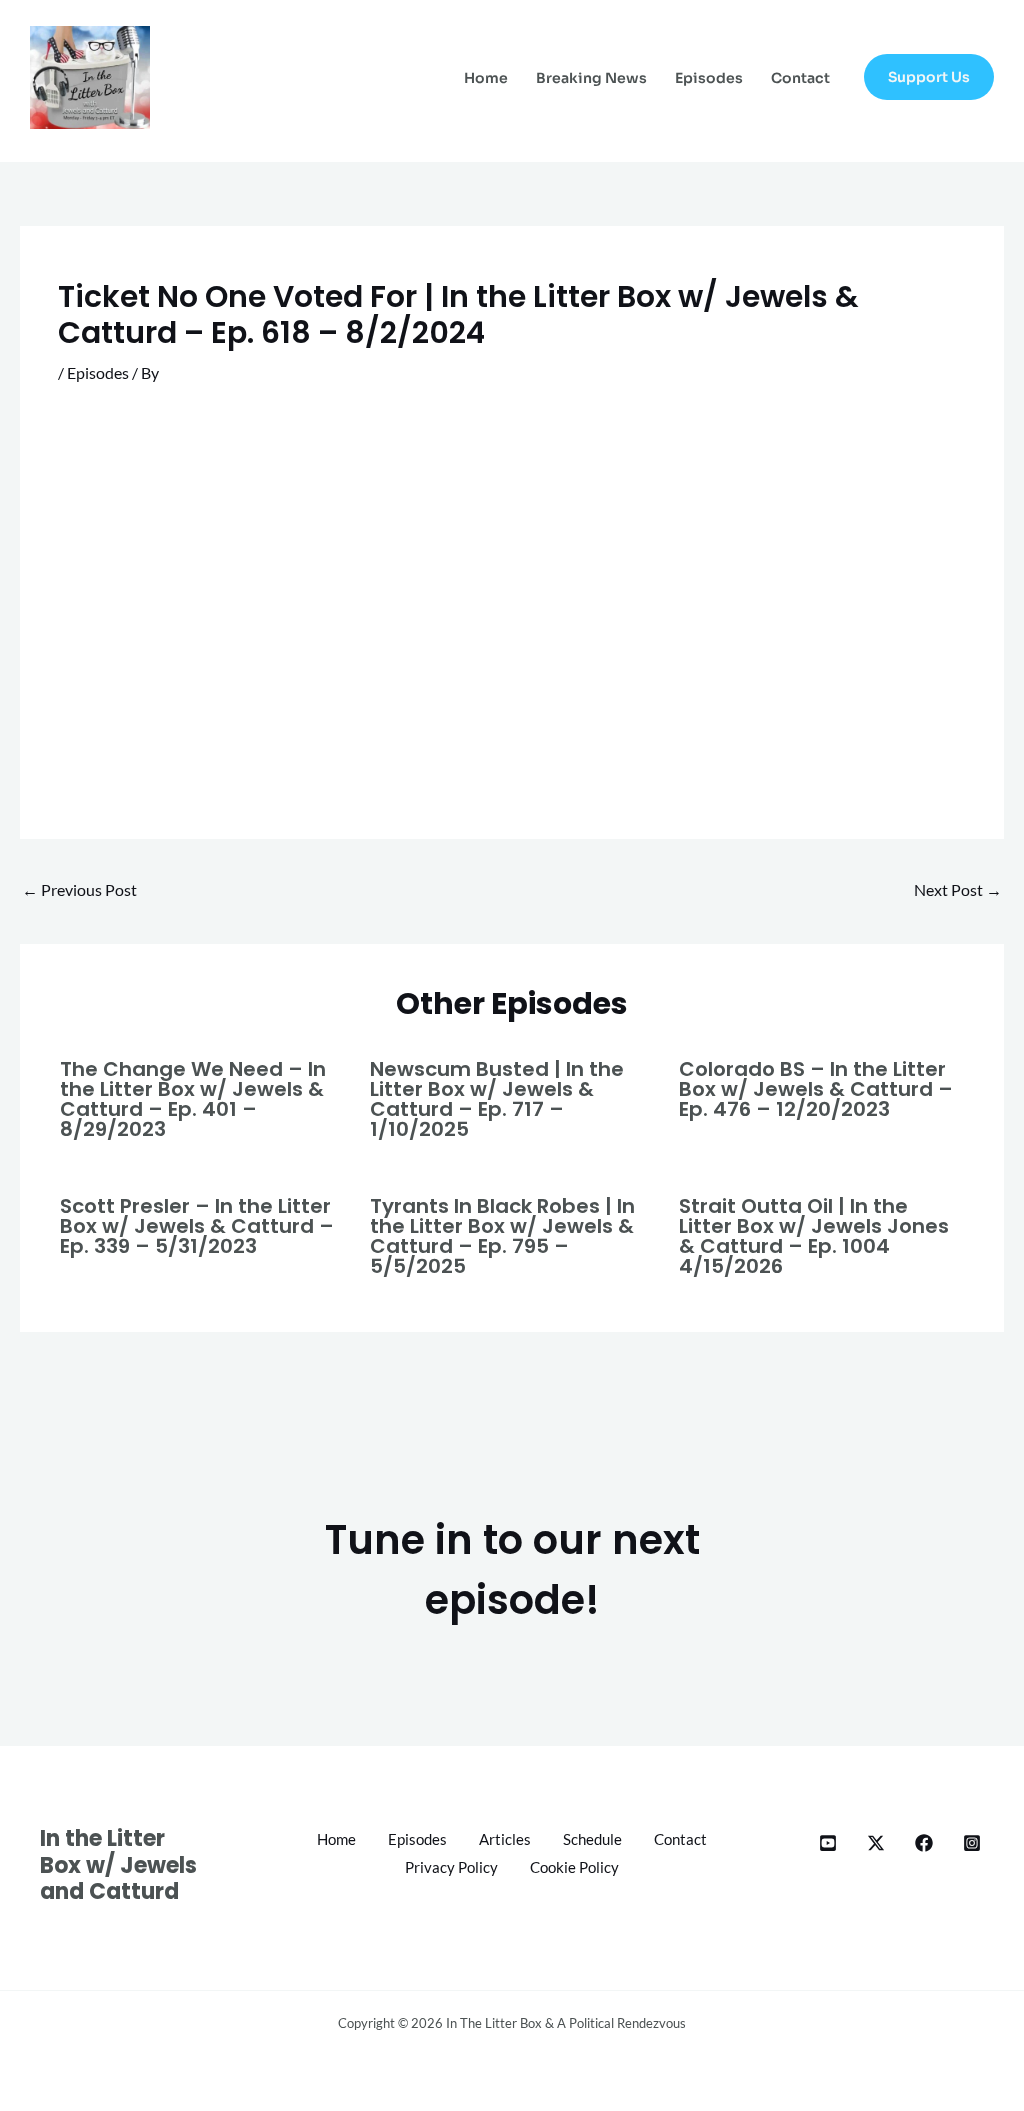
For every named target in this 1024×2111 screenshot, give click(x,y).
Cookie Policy (574, 1867)
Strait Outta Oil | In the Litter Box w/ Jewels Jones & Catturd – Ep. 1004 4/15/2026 (814, 1236)
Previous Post (79, 889)
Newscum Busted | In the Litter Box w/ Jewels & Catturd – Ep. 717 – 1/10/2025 (497, 1099)
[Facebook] (924, 1843)
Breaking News (591, 78)
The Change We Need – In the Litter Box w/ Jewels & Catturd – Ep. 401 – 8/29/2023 (193, 1099)
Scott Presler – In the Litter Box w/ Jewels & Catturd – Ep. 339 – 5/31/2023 (197, 1226)
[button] (929, 77)
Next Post (958, 889)
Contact (800, 78)
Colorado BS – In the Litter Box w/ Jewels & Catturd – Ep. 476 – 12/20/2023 (816, 1089)
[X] (876, 1843)
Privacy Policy (451, 1867)
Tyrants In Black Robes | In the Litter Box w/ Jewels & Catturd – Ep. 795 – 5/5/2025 (502, 1236)
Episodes (709, 78)
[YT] (828, 1843)
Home (486, 78)
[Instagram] (972, 1843)
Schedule (592, 1839)
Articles (505, 1839)
